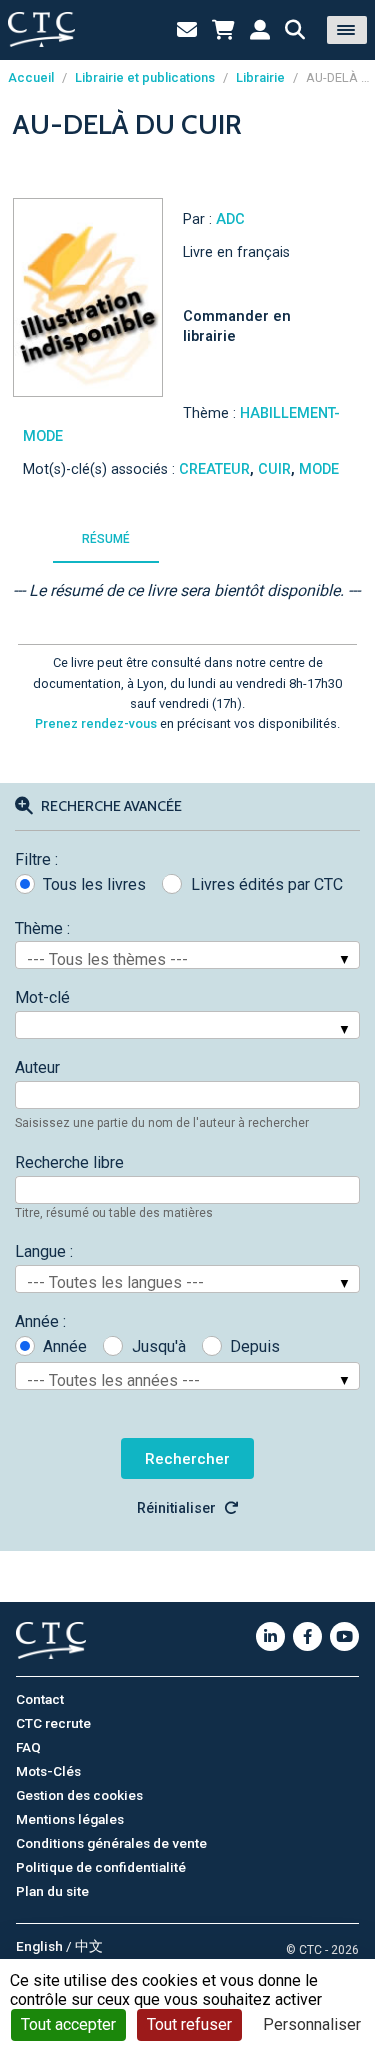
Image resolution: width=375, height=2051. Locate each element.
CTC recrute (53, 1723)
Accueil (31, 77)
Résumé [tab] (106, 539)
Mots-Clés (48, 1771)
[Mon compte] (260, 30)
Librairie (260, 77)
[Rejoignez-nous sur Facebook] (307, 1636)
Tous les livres (94, 884)
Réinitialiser (176, 1508)
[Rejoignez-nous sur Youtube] (344, 1636)
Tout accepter (68, 2024)
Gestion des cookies (79, 1795)
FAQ (28, 1747)
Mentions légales (70, 1819)
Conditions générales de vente (111, 1843)
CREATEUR (214, 469)
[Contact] (187, 30)
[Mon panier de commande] (223, 30)
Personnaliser (312, 2024)
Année (65, 1346)
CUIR (274, 469)
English (39, 1946)
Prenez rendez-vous (96, 723)
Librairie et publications (145, 77)
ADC (230, 219)
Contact (40, 1699)
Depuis (255, 1346)
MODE (319, 469)
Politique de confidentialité (101, 1867)
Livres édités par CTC (266, 884)
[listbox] (187, 955)
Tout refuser (189, 2024)
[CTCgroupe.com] (41, 29)
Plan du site (52, 1891)
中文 (89, 1946)
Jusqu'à (158, 1346)
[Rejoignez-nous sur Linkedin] (270, 1636)
